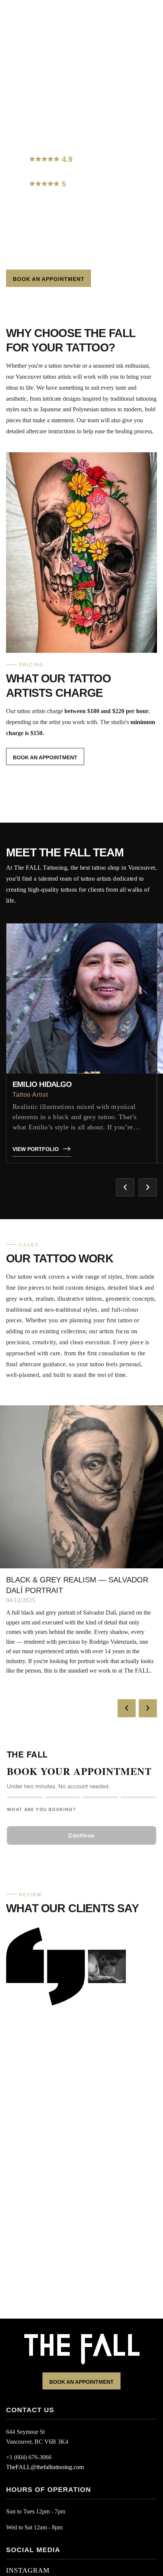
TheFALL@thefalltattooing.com (45, 2467)
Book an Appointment (45, 757)
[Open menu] (17, 6)
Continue (81, 1835)
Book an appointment (81, 2382)
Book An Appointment (49, 279)
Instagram (28, 2570)
